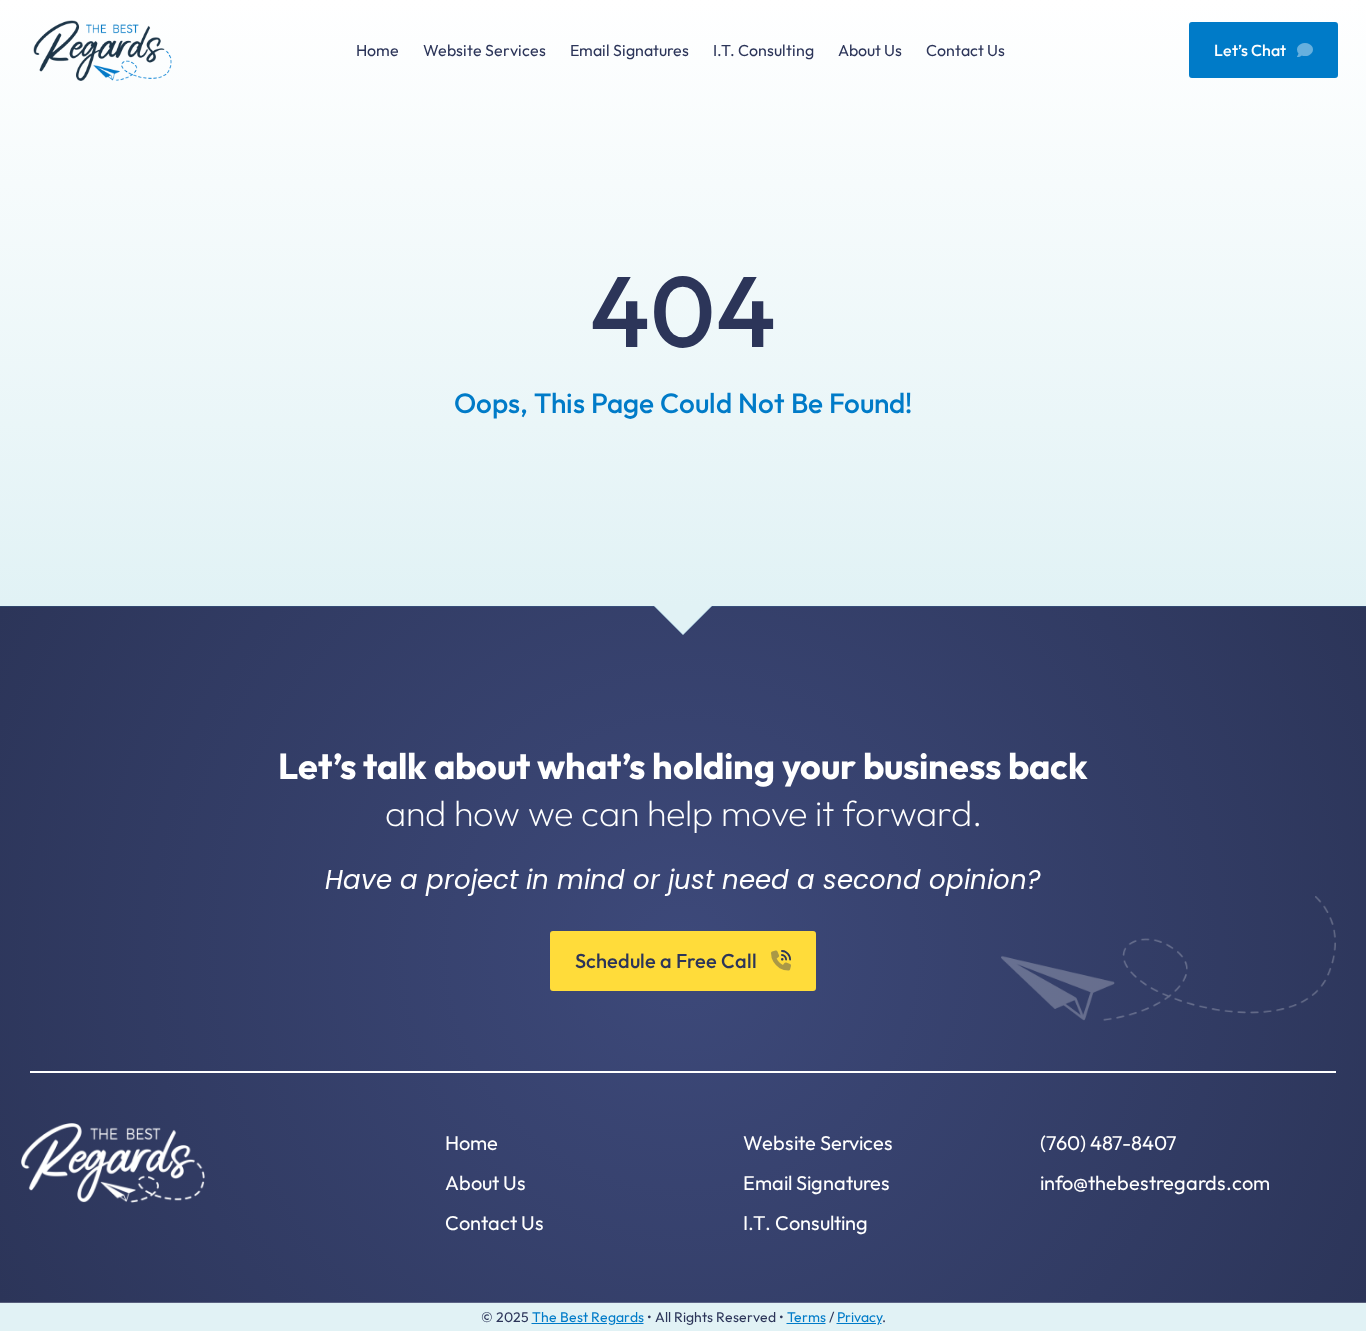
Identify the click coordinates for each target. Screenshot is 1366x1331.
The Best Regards (588, 1317)
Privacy (859, 1317)
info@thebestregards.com (1155, 1182)
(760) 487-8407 (1108, 1142)
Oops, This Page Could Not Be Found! (683, 402)
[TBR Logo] (102, 27)
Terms (806, 1317)
